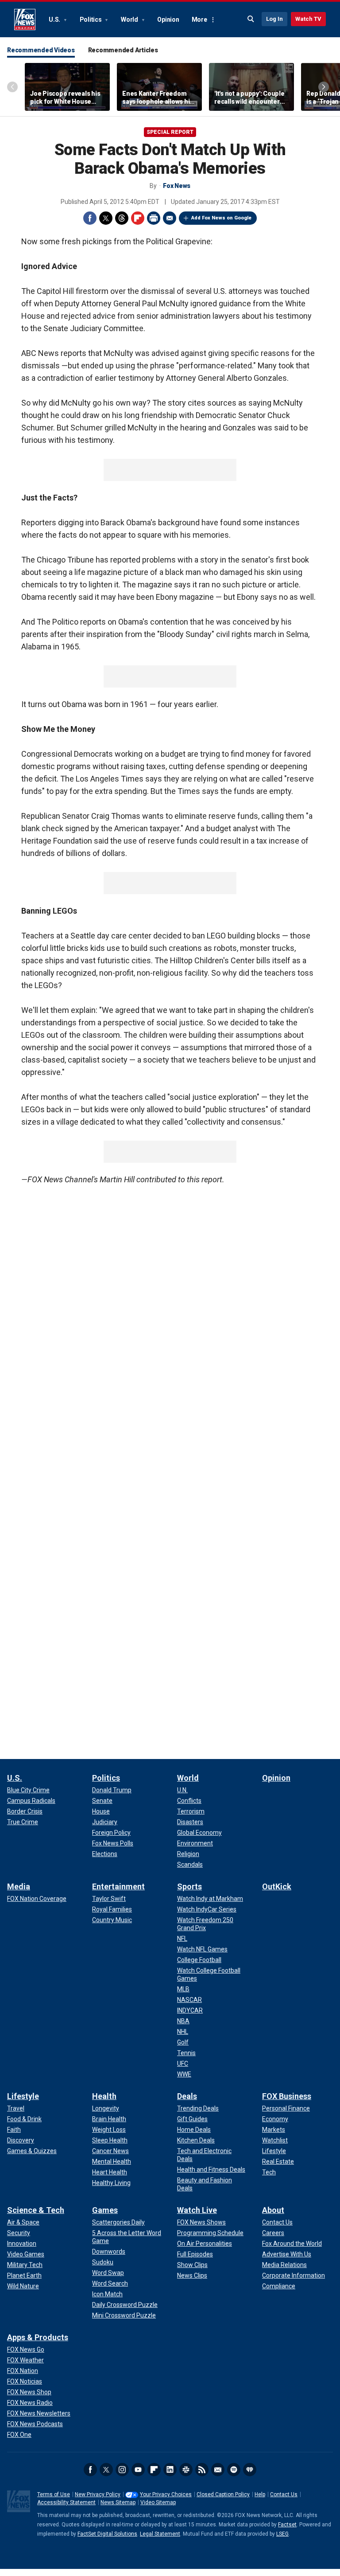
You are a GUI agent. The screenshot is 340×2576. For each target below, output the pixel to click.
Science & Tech (36, 2210)
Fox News (25, 20)
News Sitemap (118, 2502)
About (273, 2210)
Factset (287, 2525)
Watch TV (308, 19)
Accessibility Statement (66, 2502)
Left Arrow (12, 87)
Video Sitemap (158, 2502)
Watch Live (197, 2210)
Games (105, 2210)
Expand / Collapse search (251, 19)
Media (19, 1886)
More (199, 20)
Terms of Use (54, 2494)
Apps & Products (38, 2337)
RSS (202, 2470)
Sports (189, 1886)
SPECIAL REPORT (170, 132)
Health (104, 2096)
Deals (187, 2096)
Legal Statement (160, 2534)
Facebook (90, 218)
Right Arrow (324, 87)
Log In (274, 19)
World (130, 20)
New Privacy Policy (98, 2494)
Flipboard (138, 218)
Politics (91, 20)
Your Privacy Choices (166, 2494)
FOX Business (287, 2096)
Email (170, 218)
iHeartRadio (250, 2470)
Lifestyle (23, 2096)
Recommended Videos (41, 50)
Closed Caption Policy (223, 2494)
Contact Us (284, 2494)
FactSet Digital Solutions (107, 2534)
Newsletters (218, 2470)
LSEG (282, 2534)
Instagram (122, 2470)
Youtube (138, 2470)
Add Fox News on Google (221, 218)
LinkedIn (170, 2470)
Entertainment (118, 1886)
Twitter (106, 218)
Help (260, 2494)
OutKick (277, 1886)
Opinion (168, 20)
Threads (122, 218)
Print (154, 218)
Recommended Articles (123, 50)
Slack (186, 2470)
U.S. (55, 20)
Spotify (234, 2470)
